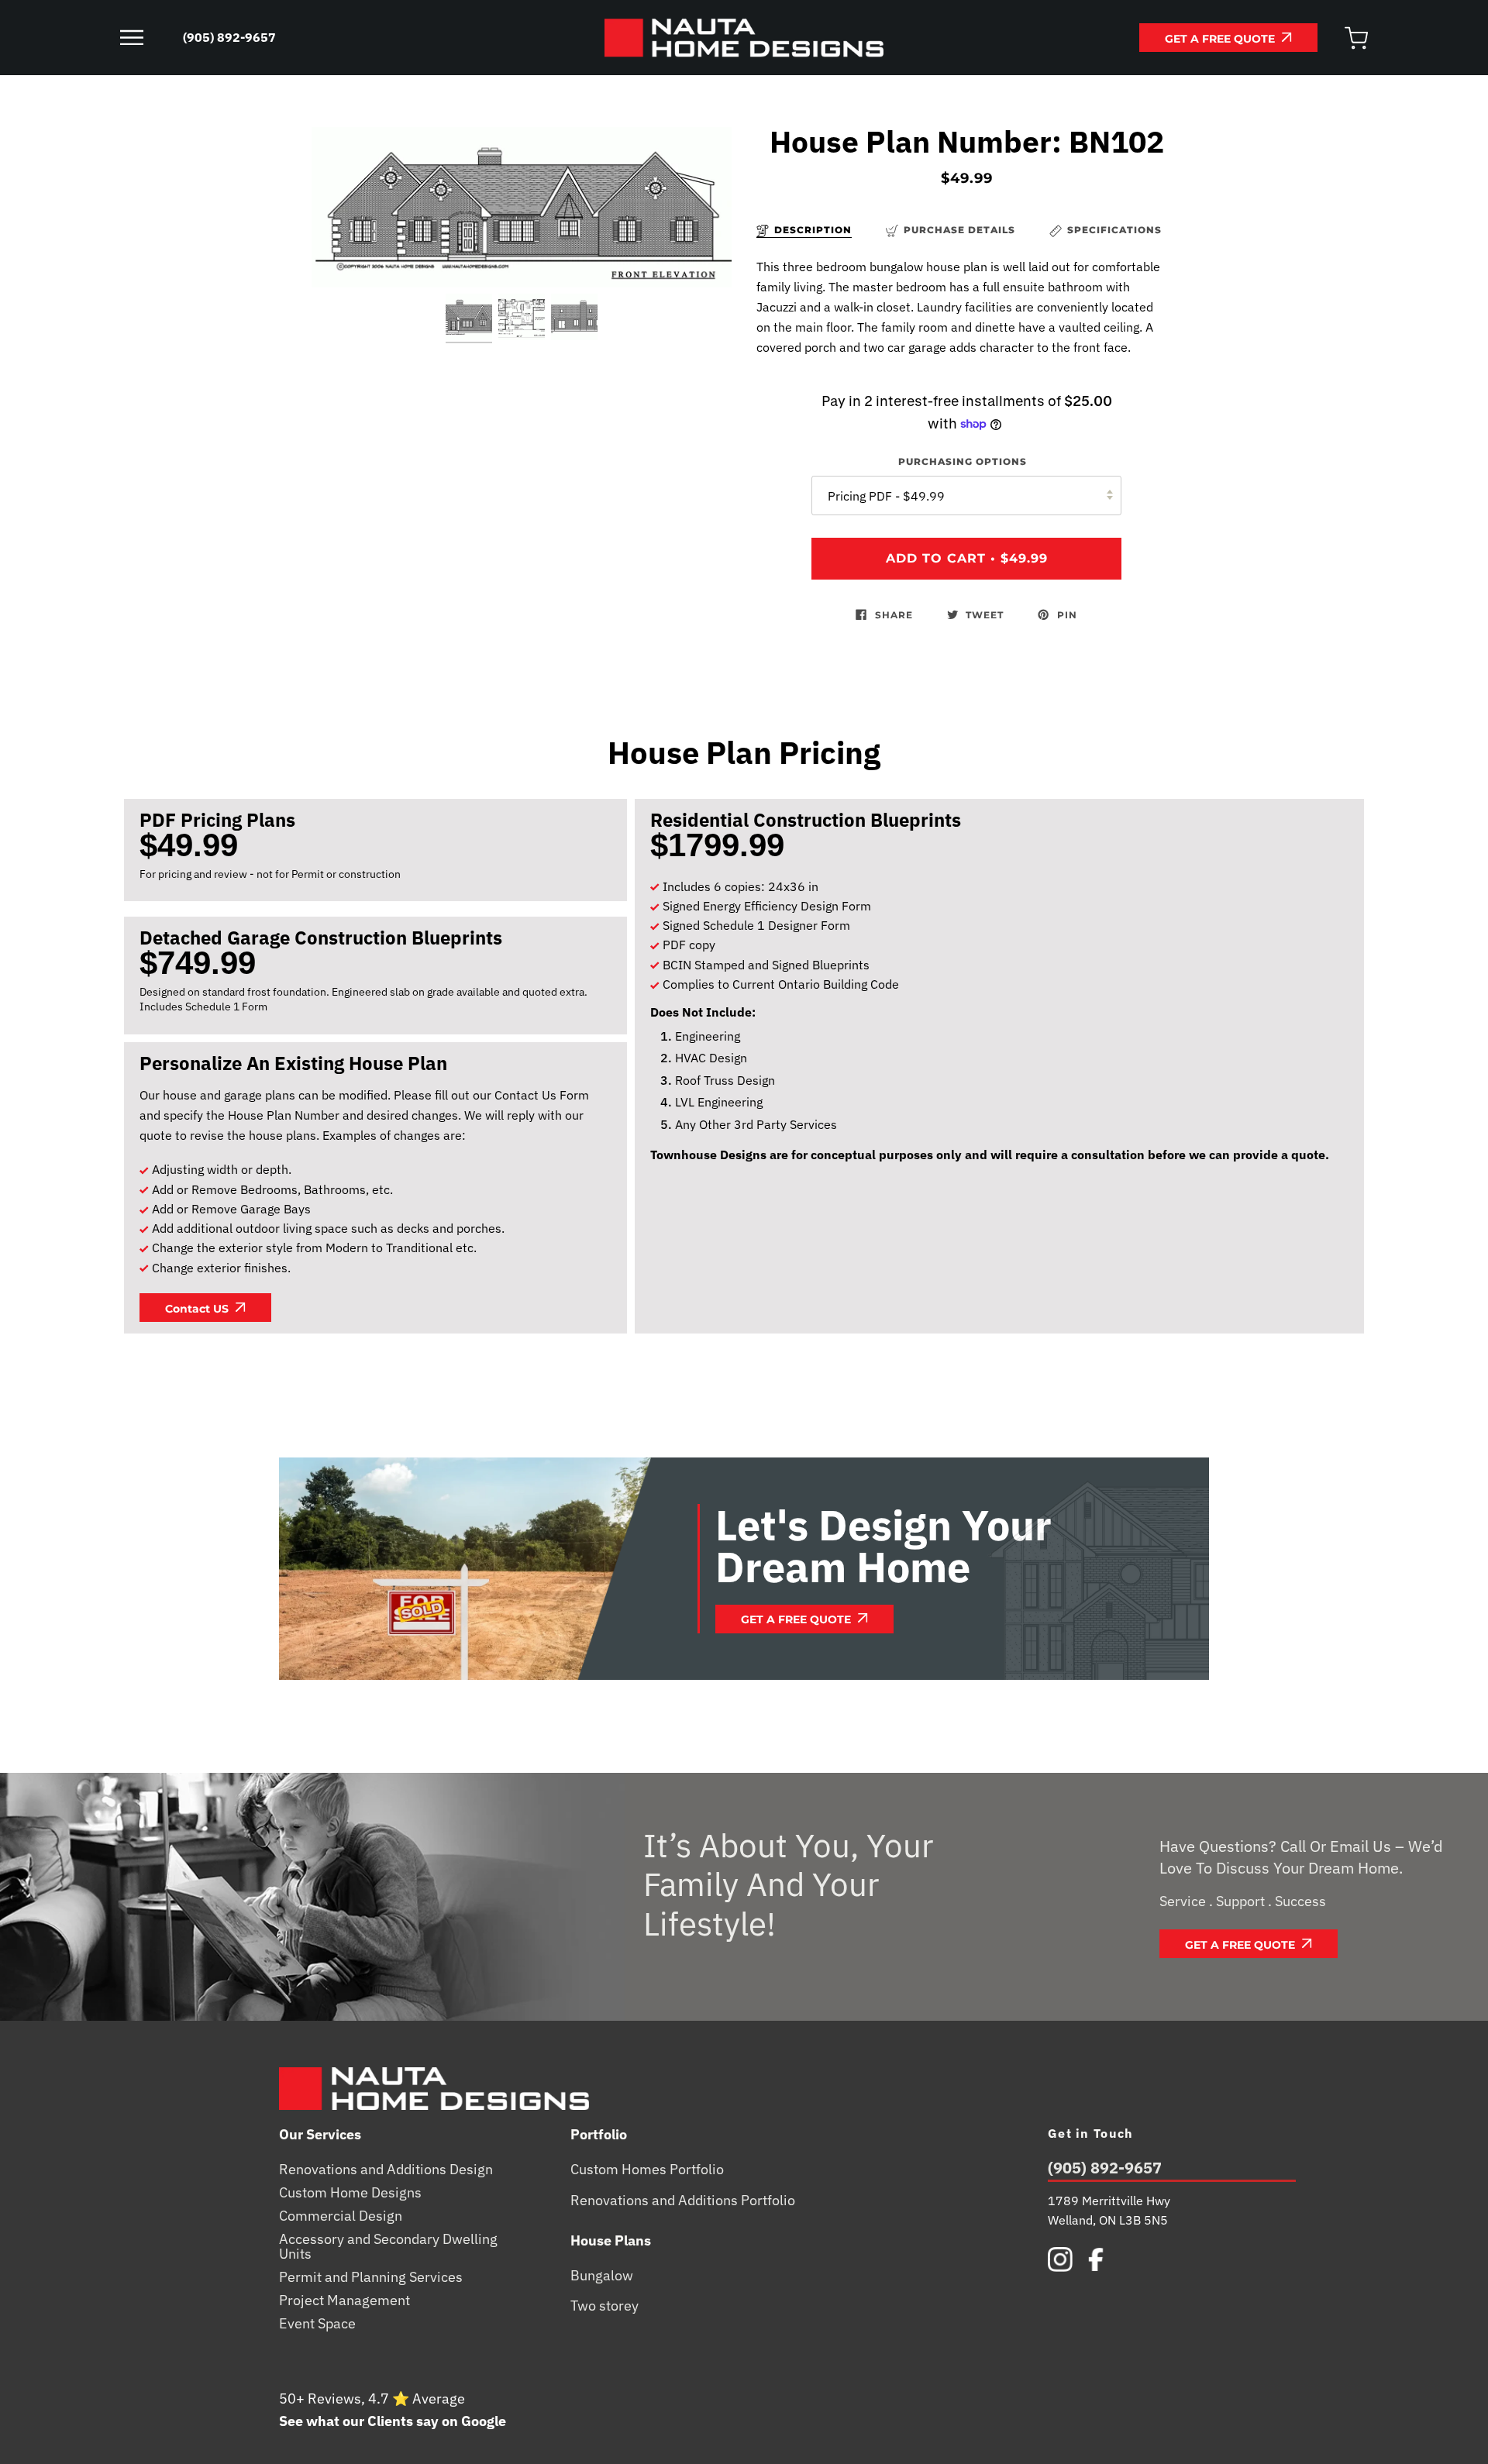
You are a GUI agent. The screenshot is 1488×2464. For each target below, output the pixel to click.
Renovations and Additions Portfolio (683, 2201)
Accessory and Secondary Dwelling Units (388, 2247)
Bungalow (602, 2276)
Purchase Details (959, 230)
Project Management (344, 2301)
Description (813, 230)
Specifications (1114, 230)
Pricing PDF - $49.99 (886, 496)
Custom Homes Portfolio (647, 2170)
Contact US (198, 1309)
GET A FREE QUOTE (1221, 39)
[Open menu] (147, 38)
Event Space (317, 2324)
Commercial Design (341, 2216)
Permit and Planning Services (371, 2277)
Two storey (604, 2306)
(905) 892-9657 (1105, 2169)
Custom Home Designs (350, 2193)
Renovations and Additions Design (386, 2170)
